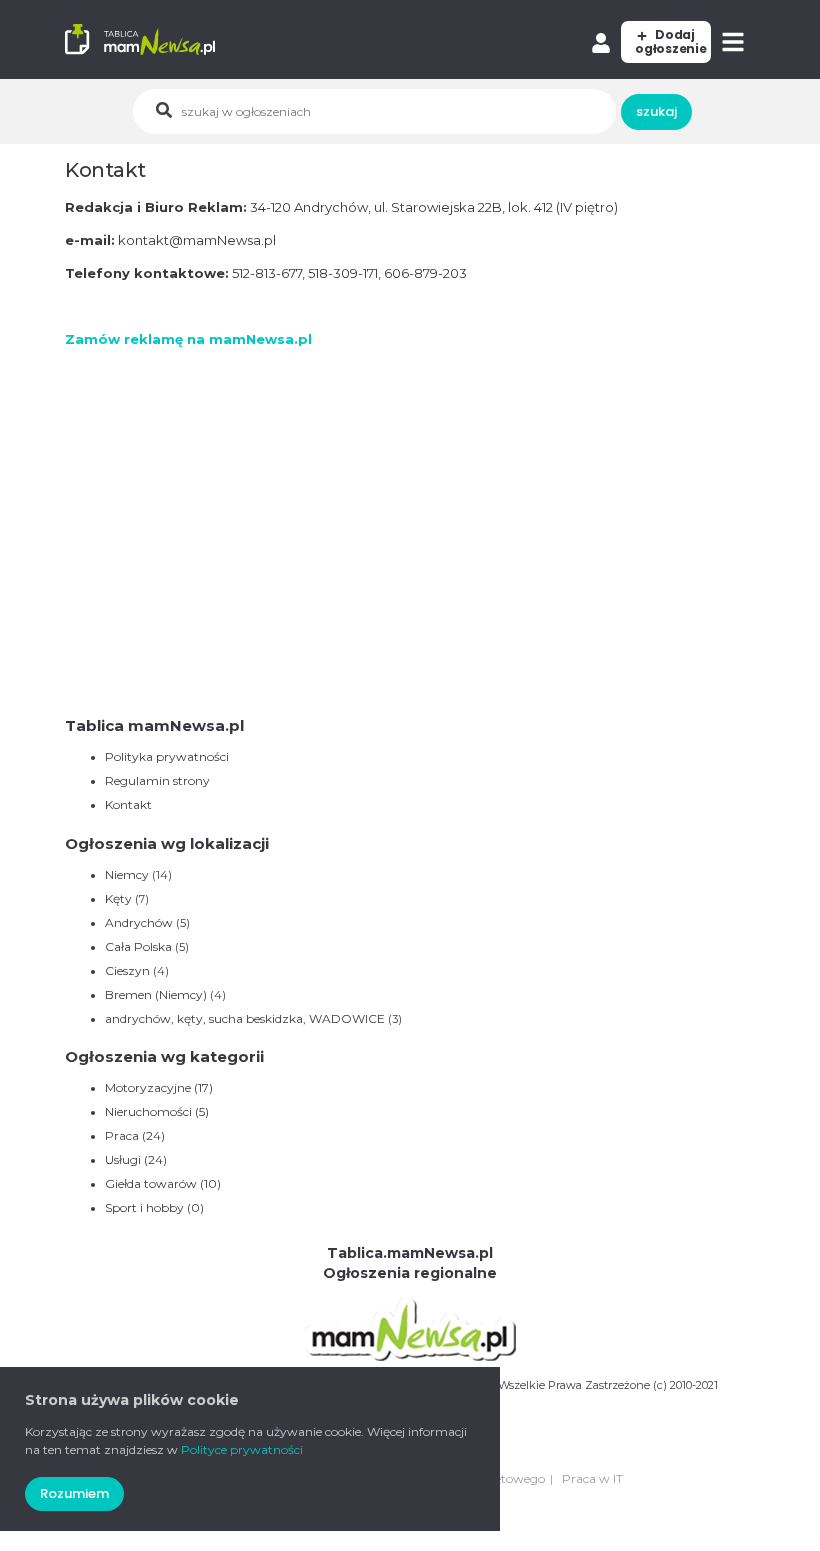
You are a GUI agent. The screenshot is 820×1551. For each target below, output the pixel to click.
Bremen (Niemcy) (156, 994)
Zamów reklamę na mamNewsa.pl (188, 339)
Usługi (136, 1159)
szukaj (656, 111)
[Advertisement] (410, 569)
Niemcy (127, 874)
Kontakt (128, 804)
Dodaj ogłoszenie (671, 41)
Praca (135, 1135)
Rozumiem (74, 1493)
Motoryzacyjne (159, 1087)
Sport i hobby (154, 1207)
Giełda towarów (163, 1183)
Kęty (118, 898)
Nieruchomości (157, 1111)
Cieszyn (127, 970)
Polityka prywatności (167, 756)
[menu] (735, 42)
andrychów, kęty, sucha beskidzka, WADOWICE (245, 1018)
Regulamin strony (157, 780)
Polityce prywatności (242, 1449)
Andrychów (139, 922)
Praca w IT (592, 1478)
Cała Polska (138, 946)
